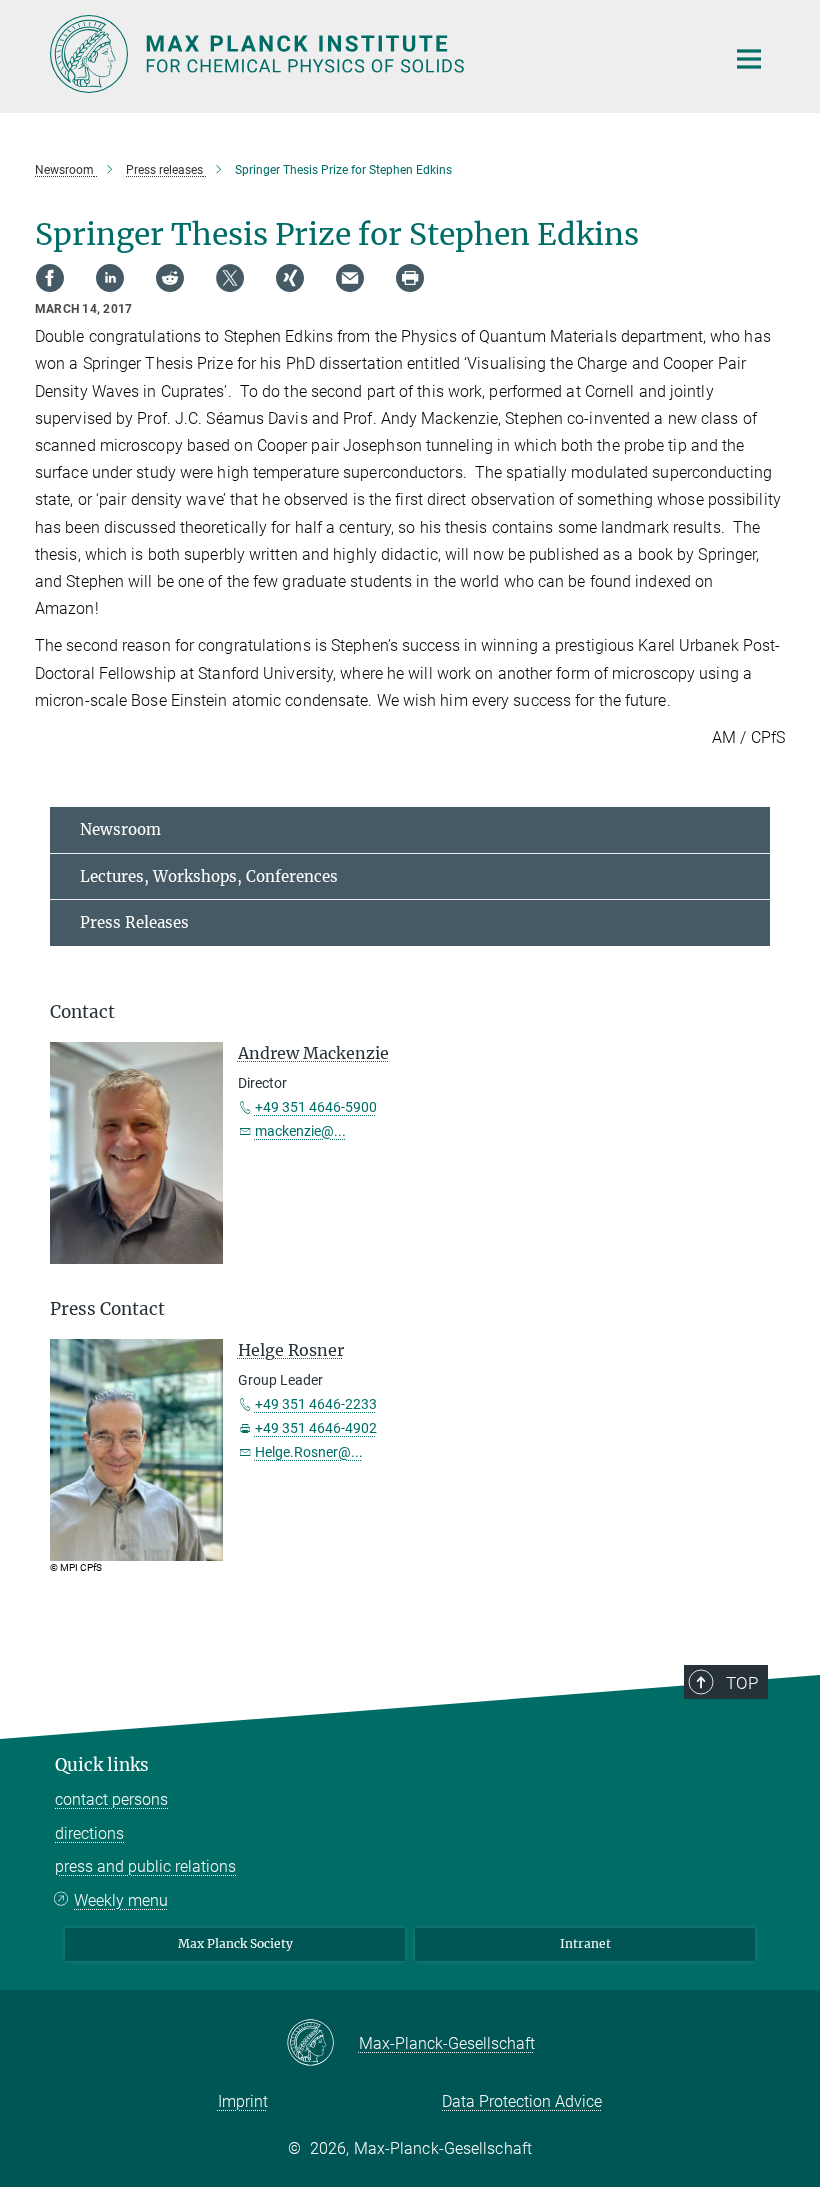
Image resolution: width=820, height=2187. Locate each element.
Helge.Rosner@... (309, 1452)
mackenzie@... (300, 1131)
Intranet (585, 1943)
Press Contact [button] (107, 1309)
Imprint (243, 2101)
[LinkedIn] (110, 278)
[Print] (410, 278)
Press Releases (134, 922)
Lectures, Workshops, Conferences (209, 876)
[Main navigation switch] (749, 59)
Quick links (102, 1765)
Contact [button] (82, 1012)
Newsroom (120, 829)
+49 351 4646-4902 (316, 1428)
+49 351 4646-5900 (316, 1107)
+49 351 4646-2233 (316, 1404)
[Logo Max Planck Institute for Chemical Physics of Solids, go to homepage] (375, 54)
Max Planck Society (235, 1943)
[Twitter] (230, 278)
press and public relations (145, 1866)
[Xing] (290, 278)
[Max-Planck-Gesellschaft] (322, 2044)
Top (742, 1683)
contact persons (111, 1799)
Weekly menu (121, 1900)
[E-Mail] (350, 278)
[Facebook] (50, 278)
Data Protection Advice (522, 2101)
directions (89, 1833)
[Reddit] (170, 278)
